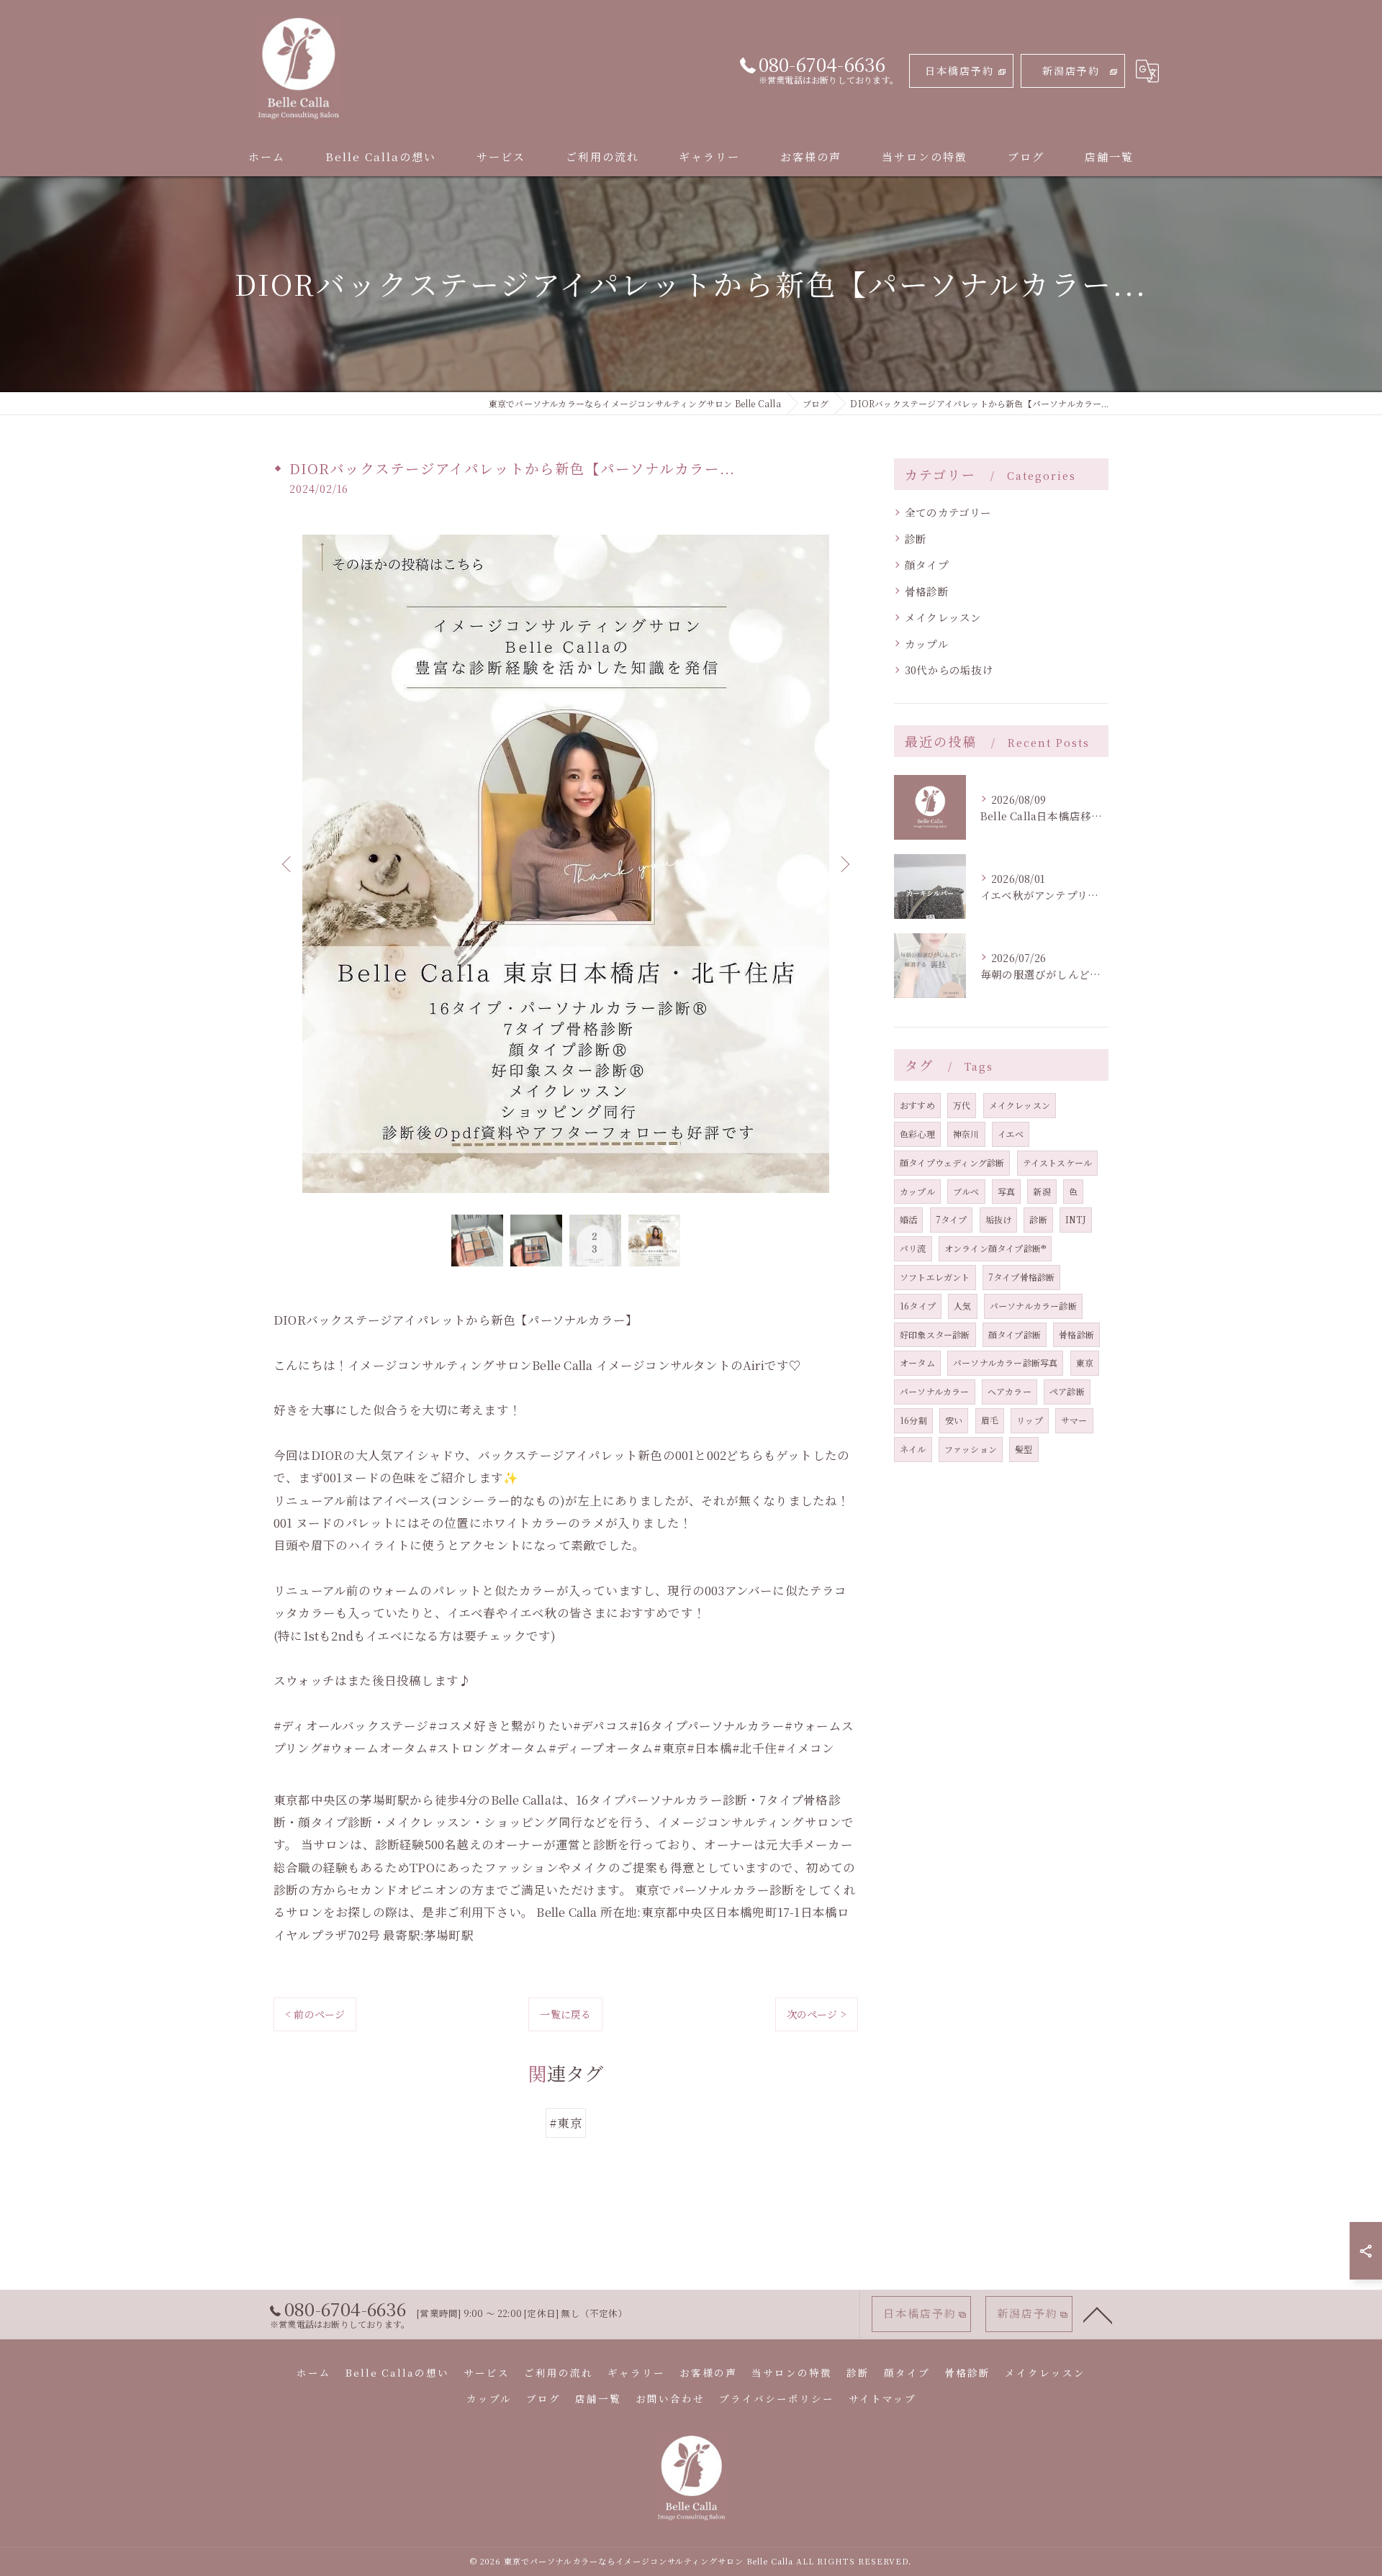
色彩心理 (917, 1134)
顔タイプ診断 (1015, 1334)
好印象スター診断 (935, 1334)
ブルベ (966, 1191)
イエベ (1011, 1134)
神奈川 (966, 1134)
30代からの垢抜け (949, 670)
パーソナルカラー (935, 1391)
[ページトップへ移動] (1098, 2314)
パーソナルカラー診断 (1033, 1306)
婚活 (908, 1219)
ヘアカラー (1010, 1391)
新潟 (1042, 1191)
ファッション (971, 1449)
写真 (1006, 1191)
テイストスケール (1058, 1162)
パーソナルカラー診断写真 (1005, 1362)
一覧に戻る (565, 2014)
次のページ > (817, 2014)
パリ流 (913, 1248)
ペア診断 (1067, 1391)
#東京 (566, 2123)
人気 (962, 1306)
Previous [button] (288, 863)
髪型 (1024, 1449)
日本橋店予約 (959, 71)
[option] (566, 864)
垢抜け (999, 1219)
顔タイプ (927, 564)
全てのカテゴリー (948, 512)
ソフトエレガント (935, 1277)
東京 (1085, 1362)
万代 (962, 1105)
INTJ (1076, 1219)
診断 (916, 539)
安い (954, 1420)
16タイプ (918, 1306)
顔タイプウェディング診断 (952, 1162)
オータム (917, 1362)
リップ (1030, 1420)
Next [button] (844, 863)
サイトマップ (882, 2398)
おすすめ (917, 1105)
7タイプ (952, 1219)
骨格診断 (927, 591)
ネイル (913, 1449)
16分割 (913, 1420)
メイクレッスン (943, 617)
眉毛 (990, 1420)
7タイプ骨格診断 (1022, 1277)
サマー (1074, 1420)
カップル (926, 644)
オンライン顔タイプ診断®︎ (995, 1248)
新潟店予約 (1071, 71)
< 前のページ (315, 2014)
